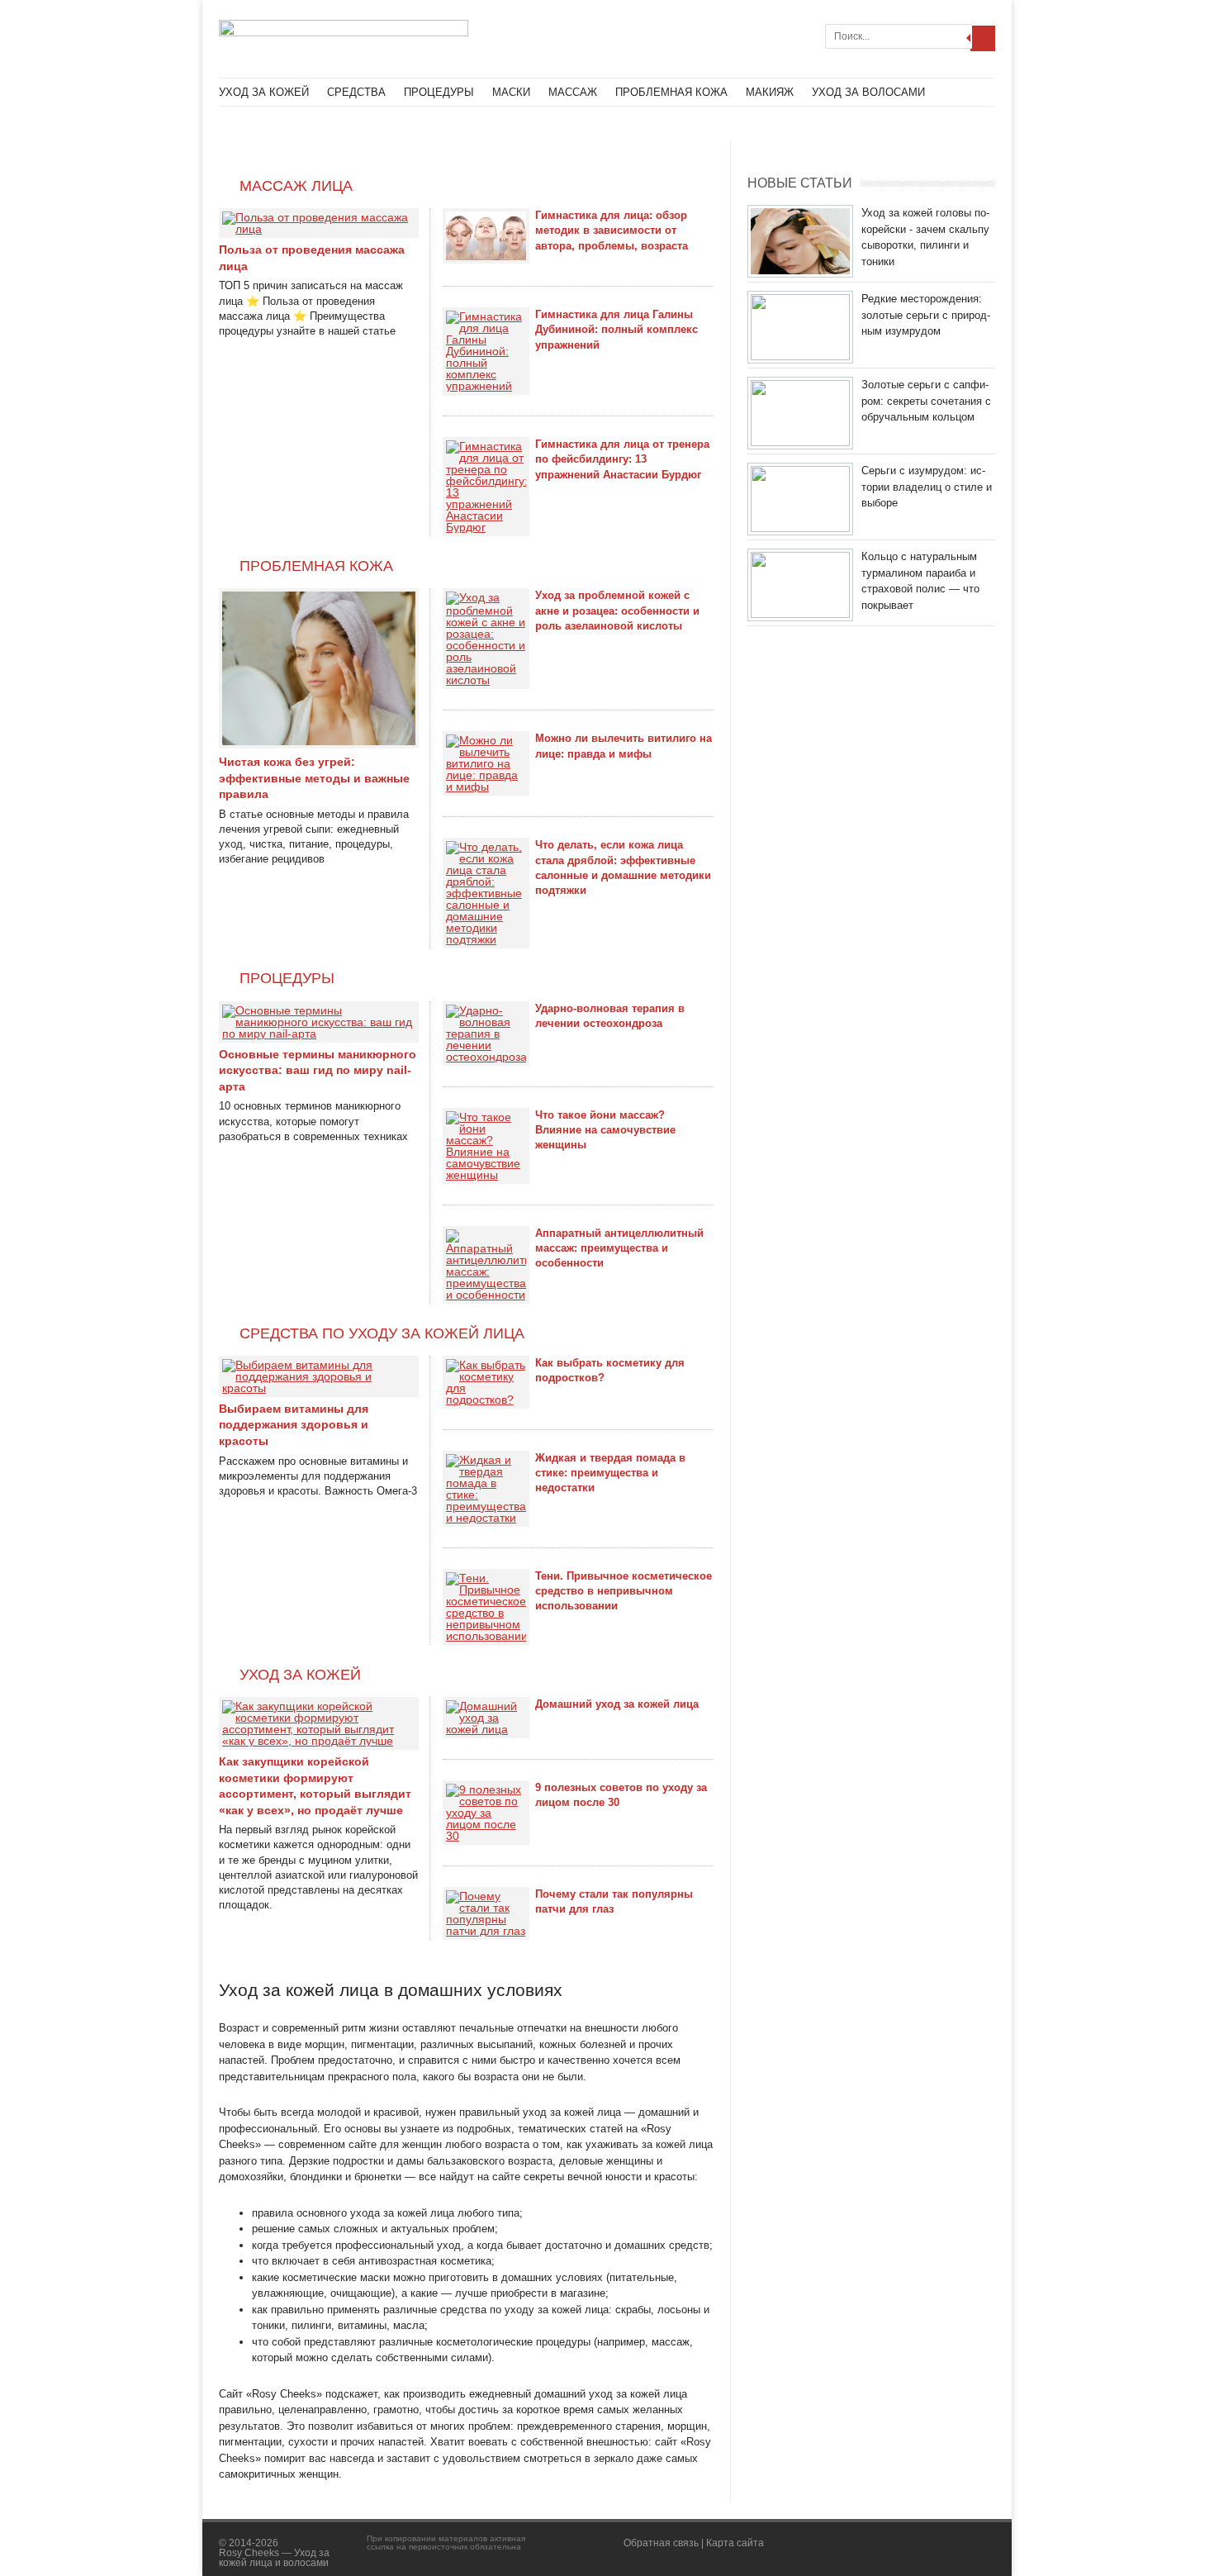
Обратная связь (661, 2543)
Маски (511, 92)
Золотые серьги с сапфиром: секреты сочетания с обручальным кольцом (926, 401)
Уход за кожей (264, 92)
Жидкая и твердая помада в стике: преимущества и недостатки (610, 1473)
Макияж (770, 92)
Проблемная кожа (671, 92)
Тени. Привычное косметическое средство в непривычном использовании (624, 1591)
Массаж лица (296, 186)
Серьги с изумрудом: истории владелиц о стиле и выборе (927, 487)
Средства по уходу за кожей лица (382, 1333)
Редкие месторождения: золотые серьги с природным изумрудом (926, 315)
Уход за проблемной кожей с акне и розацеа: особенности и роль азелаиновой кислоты (617, 610)
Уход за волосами (868, 92)
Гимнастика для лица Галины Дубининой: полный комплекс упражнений (616, 329)
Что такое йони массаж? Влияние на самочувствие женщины (605, 1130)
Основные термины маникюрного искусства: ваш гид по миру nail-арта (318, 1070)
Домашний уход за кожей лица (617, 1704)
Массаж (573, 92)
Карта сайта (735, 2543)
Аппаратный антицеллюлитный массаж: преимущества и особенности (619, 1248)
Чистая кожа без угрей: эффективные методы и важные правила (314, 778)
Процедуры (439, 92)
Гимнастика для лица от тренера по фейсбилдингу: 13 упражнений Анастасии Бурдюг (622, 459)
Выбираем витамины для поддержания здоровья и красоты (294, 1425)
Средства (356, 92)
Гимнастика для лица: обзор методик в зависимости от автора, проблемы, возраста (612, 230)
